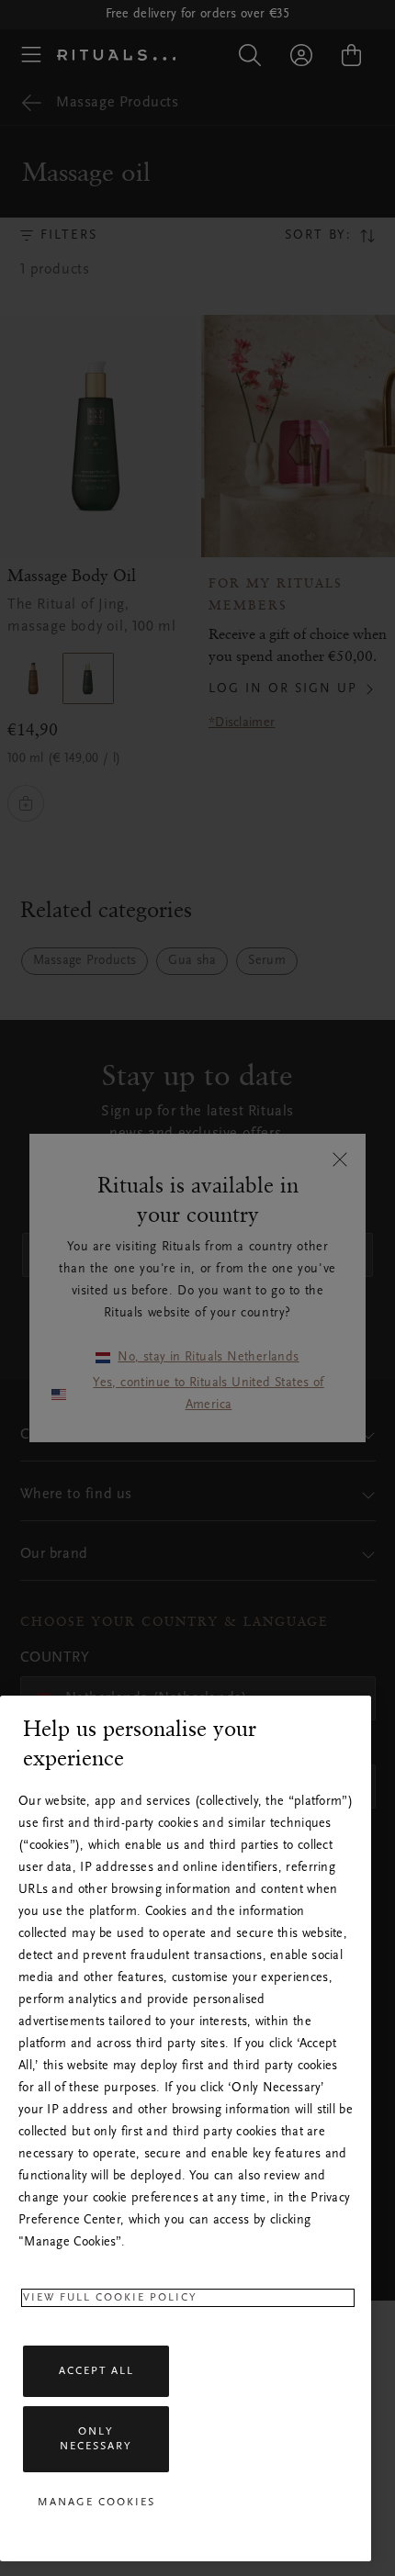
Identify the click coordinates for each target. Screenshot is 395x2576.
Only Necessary (96, 2439)
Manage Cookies (96, 2503)
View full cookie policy (110, 2298)
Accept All (96, 2371)
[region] (186, 2128)
